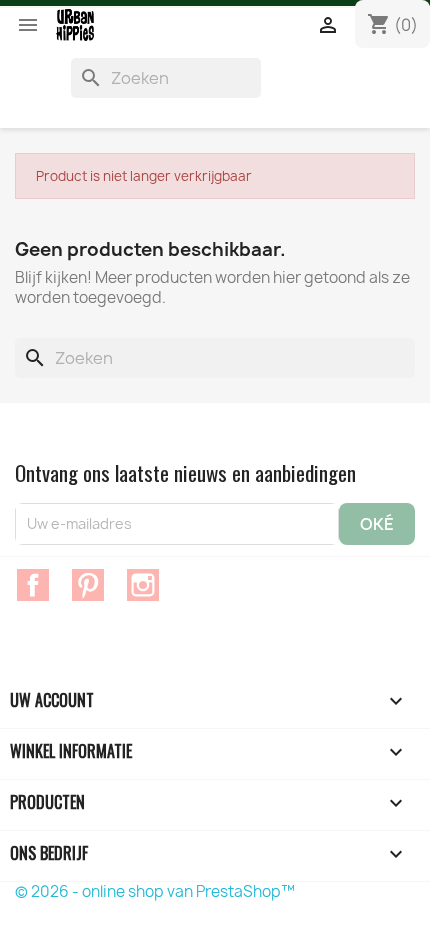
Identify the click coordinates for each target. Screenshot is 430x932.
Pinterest (88, 585)
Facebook (33, 585)
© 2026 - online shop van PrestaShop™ (155, 891)
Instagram (143, 585)
